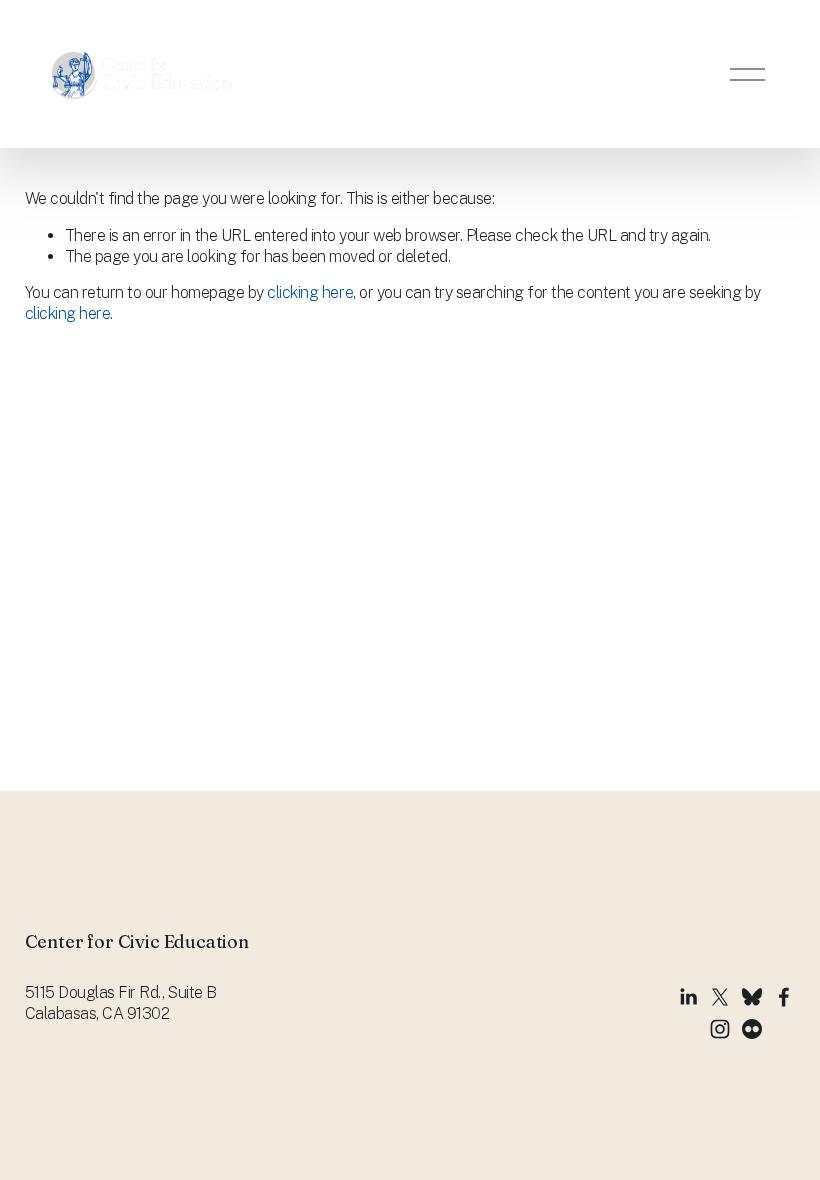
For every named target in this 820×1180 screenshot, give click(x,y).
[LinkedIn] (688, 997)
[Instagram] (720, 1029)
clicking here (310, 292)
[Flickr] (752, 1029)
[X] (720, 997)
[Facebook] (784, 997)
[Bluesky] (752, 997)
